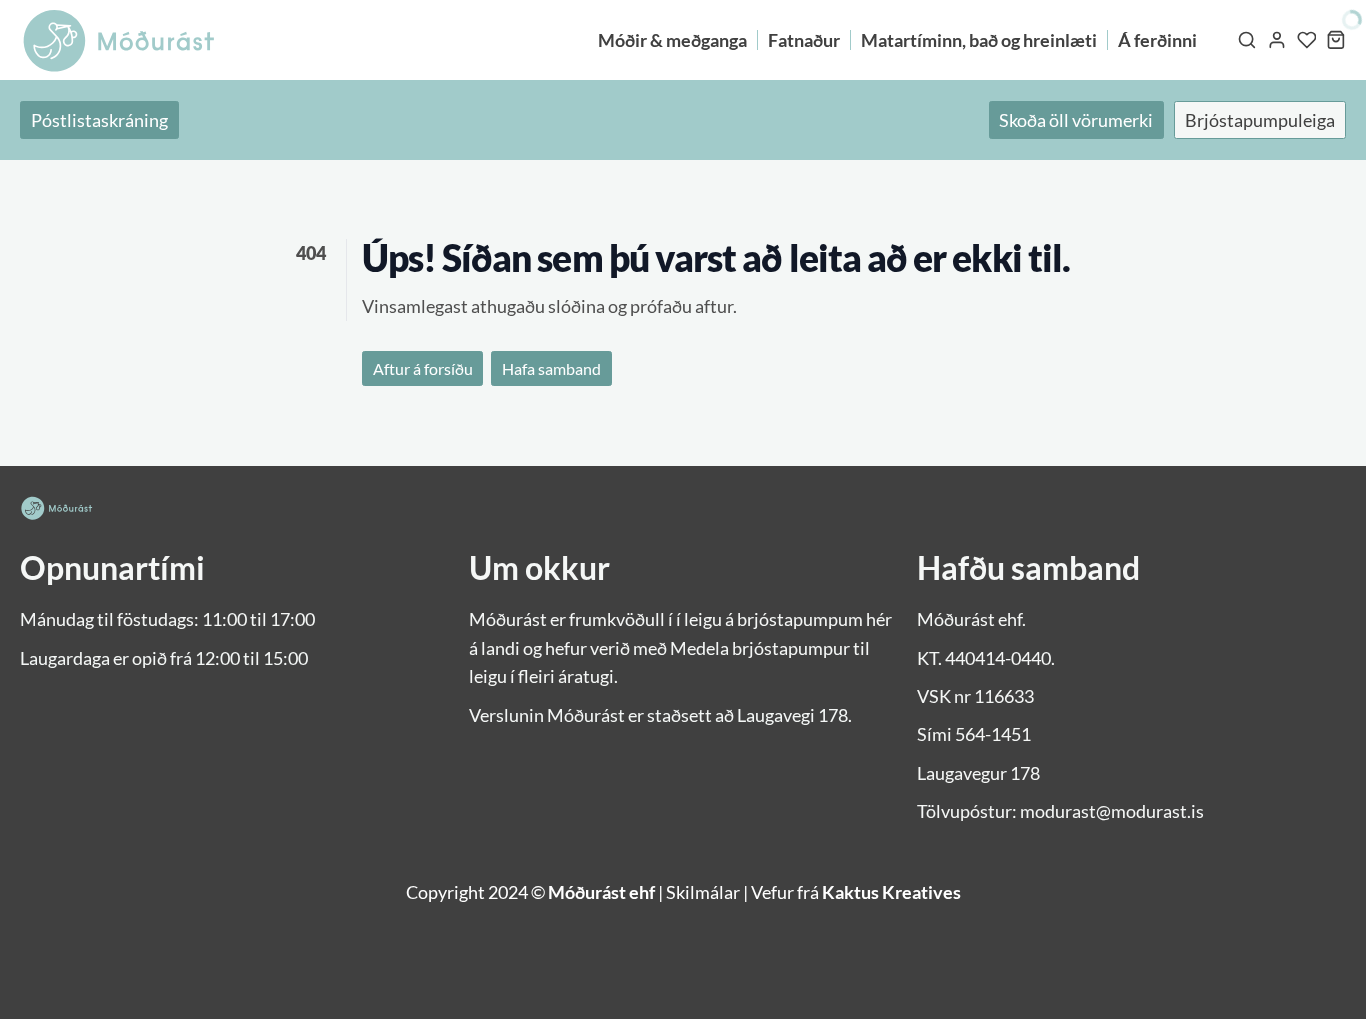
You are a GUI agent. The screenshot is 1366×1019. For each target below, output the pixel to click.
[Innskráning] (1277, 40)
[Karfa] (1336, 40)
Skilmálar (703, 892)
